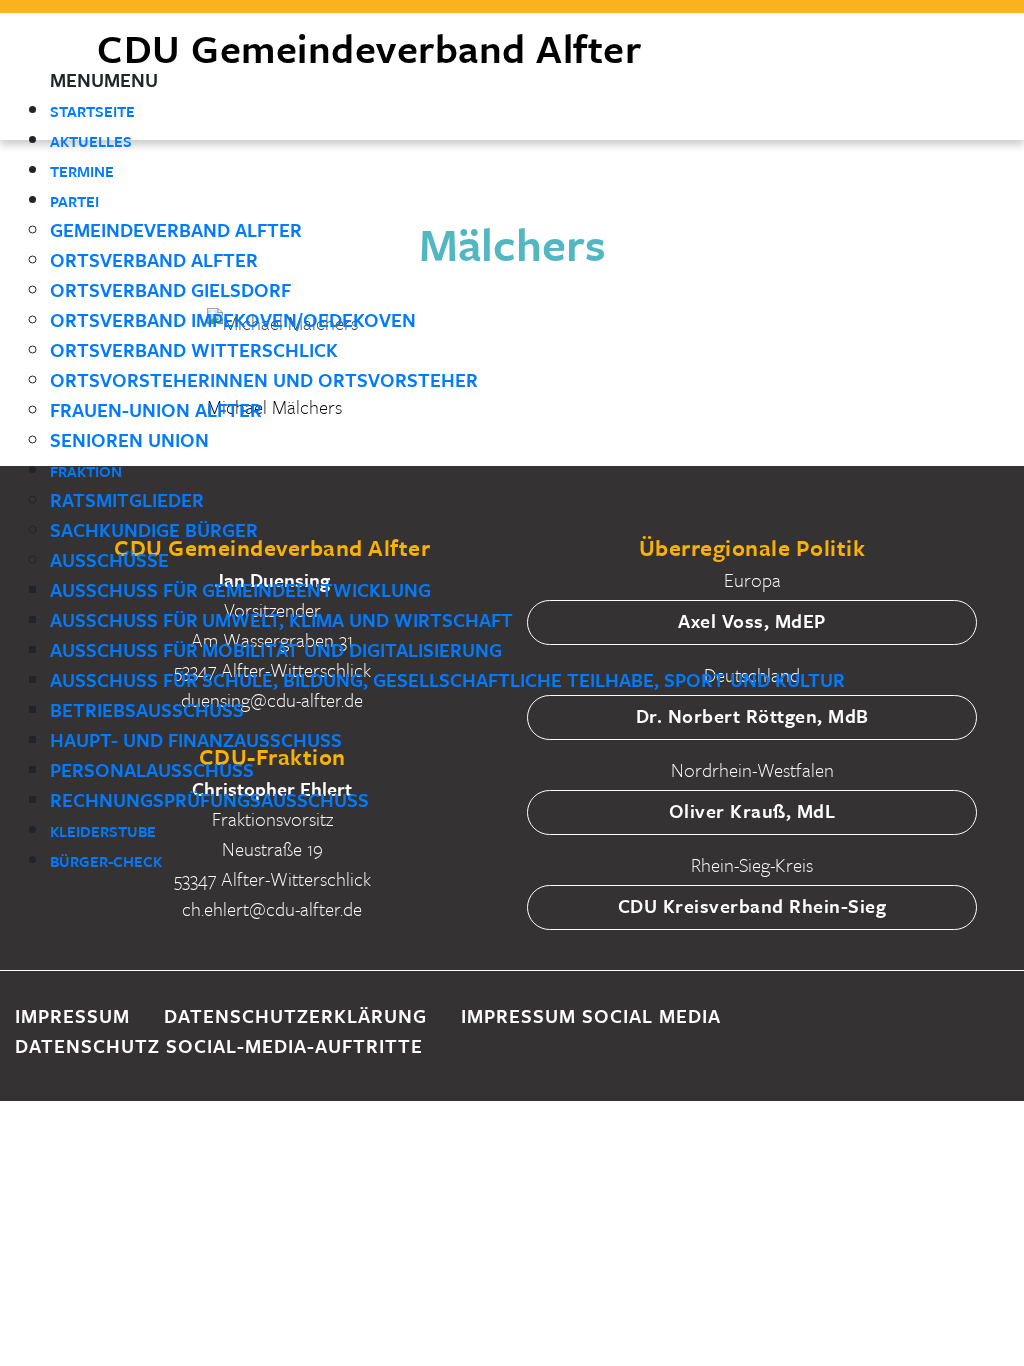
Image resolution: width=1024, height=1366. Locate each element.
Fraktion (86, 471)
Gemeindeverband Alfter (176, 229)
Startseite (92, 111)
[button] (104, 79)
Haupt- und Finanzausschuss (196, 739)
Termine (82, 171)
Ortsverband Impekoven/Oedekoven (233, 319)
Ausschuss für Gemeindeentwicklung (240, 589)
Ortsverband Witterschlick (194, 349)
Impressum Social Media (591, 1015)
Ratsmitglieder (127, 499)
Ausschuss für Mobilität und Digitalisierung (276, 649)
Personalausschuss (152, 769)
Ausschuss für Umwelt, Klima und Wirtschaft (281, 619)
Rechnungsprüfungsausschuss (209, 799)
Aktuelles (91, 141)
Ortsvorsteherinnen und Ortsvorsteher (264, 379)
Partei (74, 201)
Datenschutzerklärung (295, 1015)
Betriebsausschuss (147, 709)
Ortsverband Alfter (154, 259)
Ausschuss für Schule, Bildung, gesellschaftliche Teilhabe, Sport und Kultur (447, 679)
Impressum (72, 1015)
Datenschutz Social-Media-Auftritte (219, 1045)
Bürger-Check (106, 861)
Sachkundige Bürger (154, 529)
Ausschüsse (109, 559)
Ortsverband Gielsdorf (170, 289)
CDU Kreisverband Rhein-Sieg (752, 905)
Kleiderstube (103, 831)
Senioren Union (129, 439)
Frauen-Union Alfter (156, 409)
